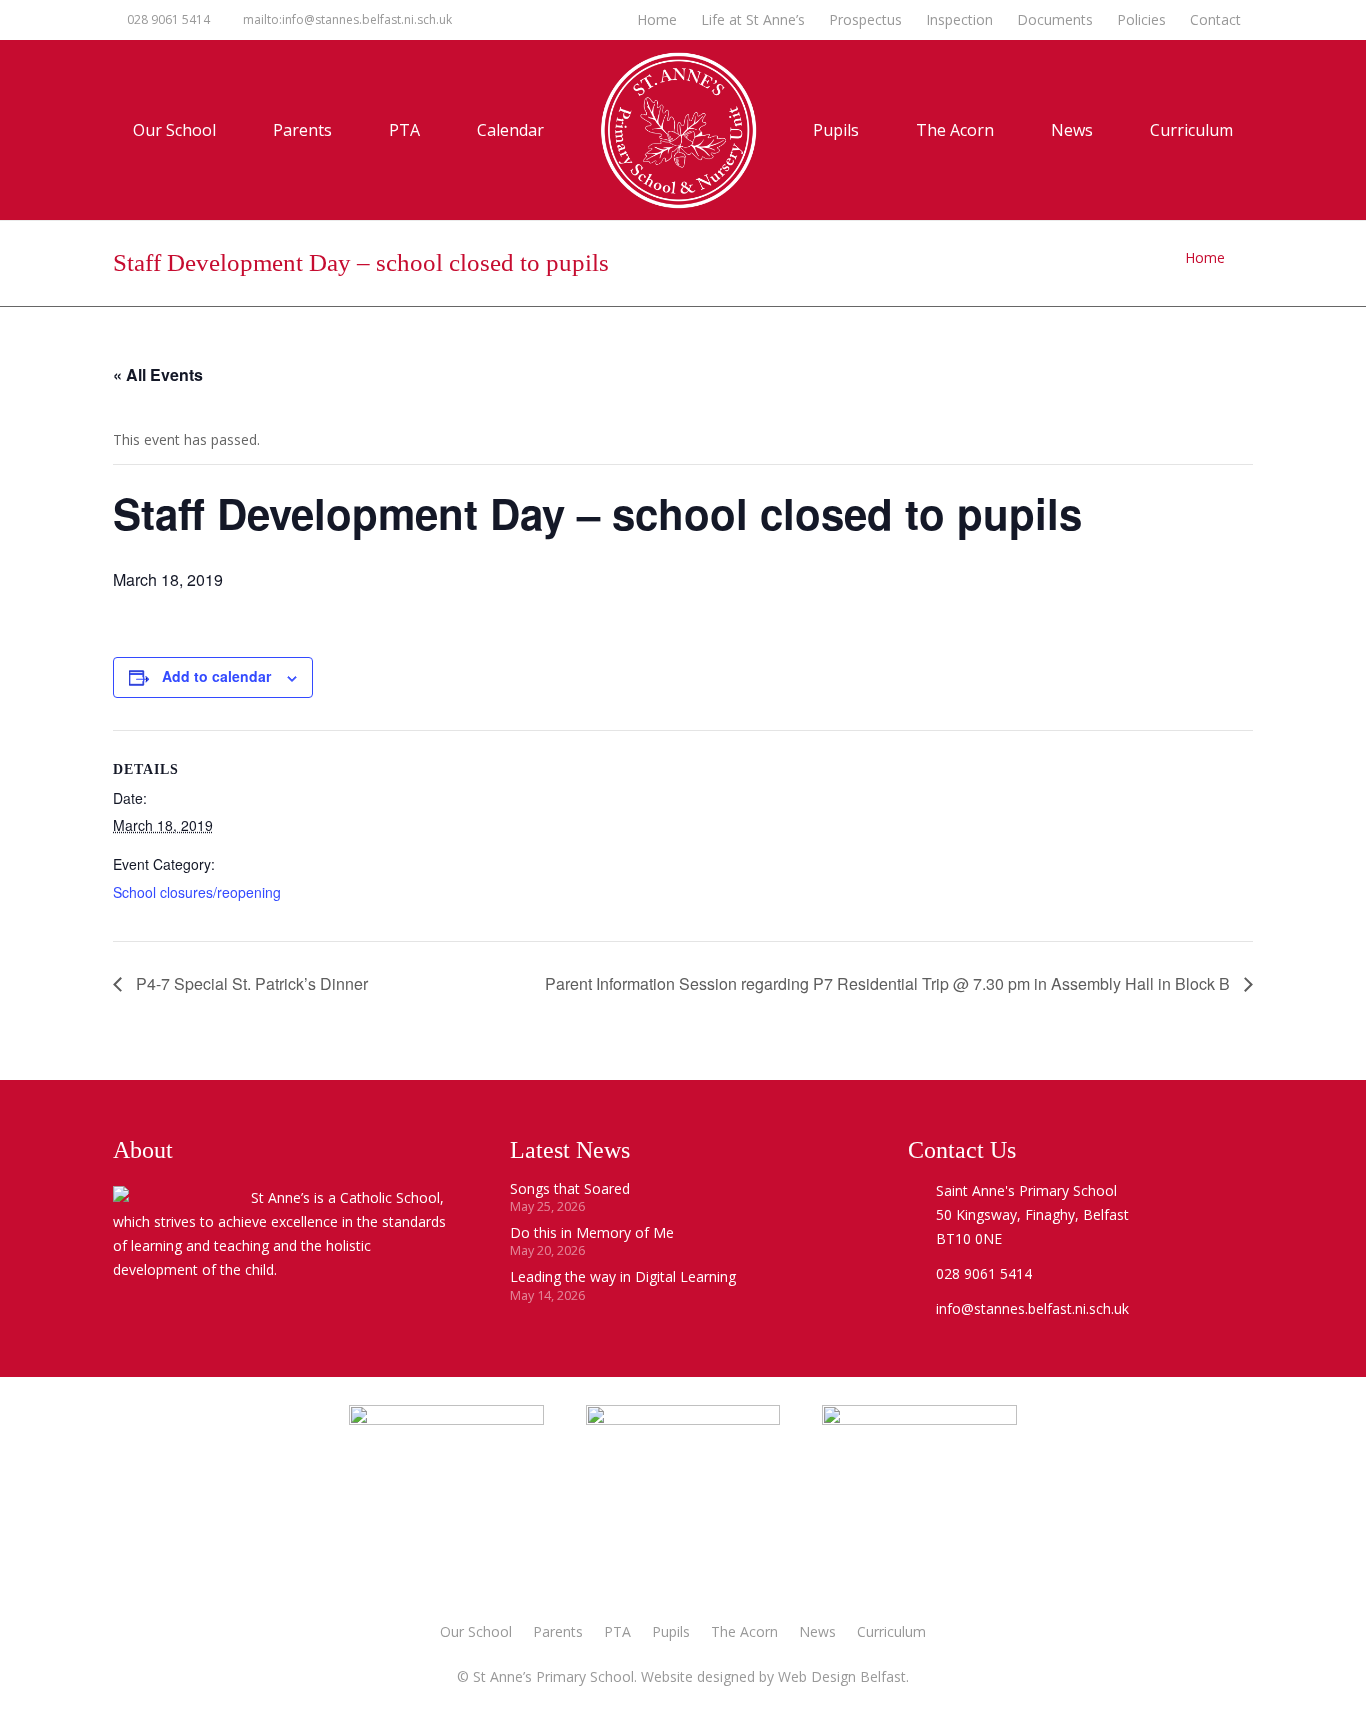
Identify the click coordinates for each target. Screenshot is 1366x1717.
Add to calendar (216, 676)
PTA (617, 1631)
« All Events (158, 374)
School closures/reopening (197, 892)
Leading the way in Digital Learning (623, 1276)
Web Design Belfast (842, 1676)
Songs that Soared (570, 1188)
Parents (558, 1631)
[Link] (919, 1502)
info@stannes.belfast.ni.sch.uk (1032, 1308)
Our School (476, 1631)
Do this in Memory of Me (592, 1232)
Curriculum (891, 1631)
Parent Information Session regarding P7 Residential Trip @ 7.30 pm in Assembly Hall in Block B (889, 983)
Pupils (671, 1631)
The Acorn (744, 1631)
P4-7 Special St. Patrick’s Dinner (250, 983)
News (817, 1631)
